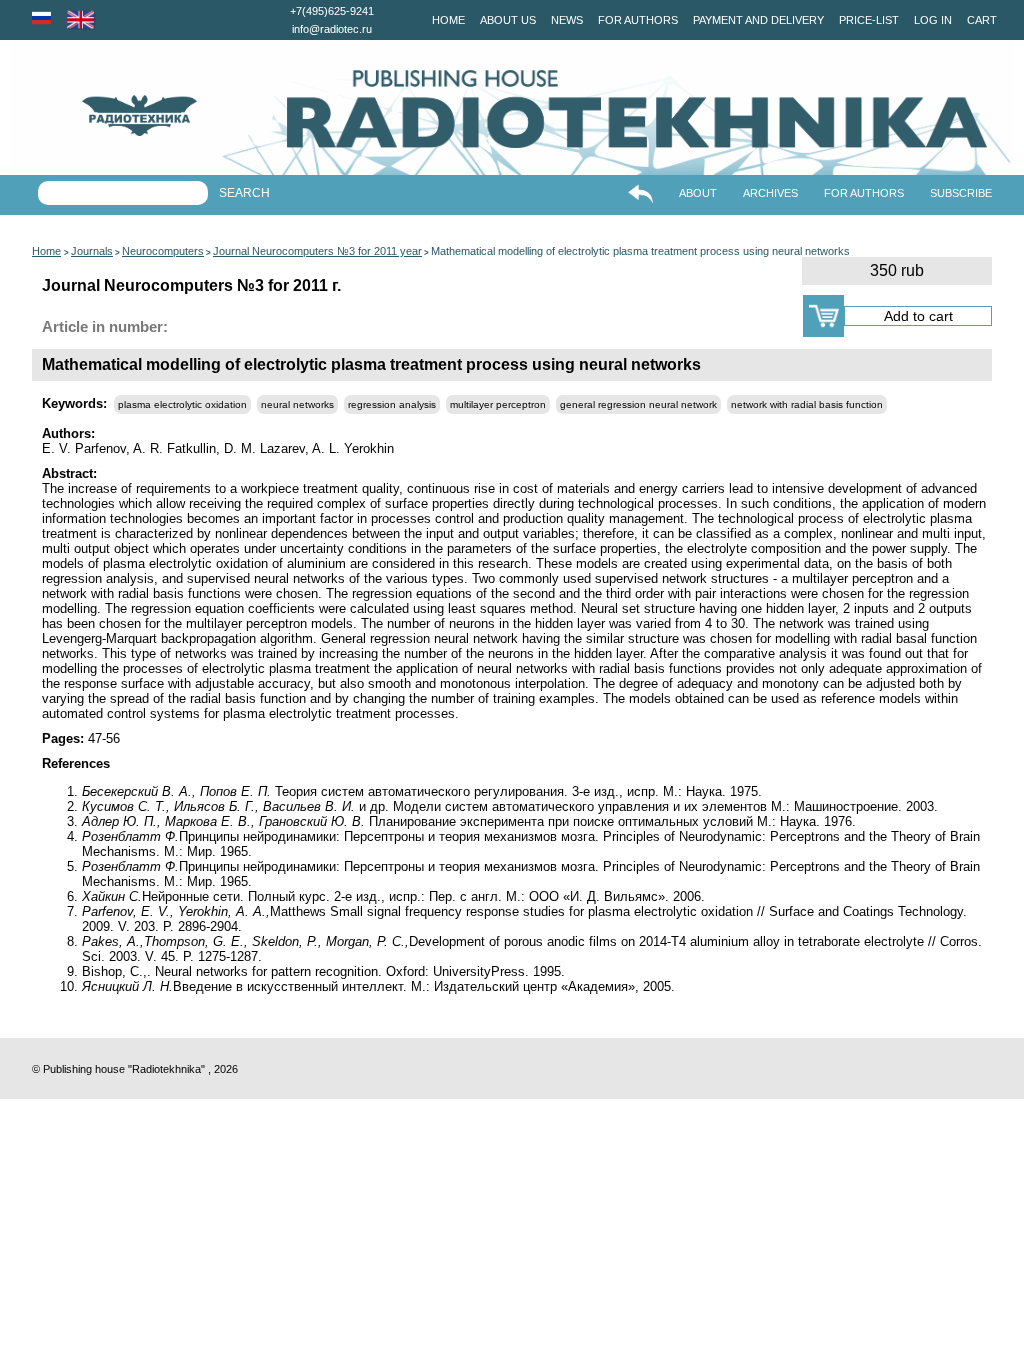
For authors (638, 20)
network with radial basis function (807, 404)
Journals (92, 251)
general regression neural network (638, 404)
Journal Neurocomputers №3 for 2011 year (317, 251)
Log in (933, 20)
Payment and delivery (758, 20)
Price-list (869, 20)
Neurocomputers (163, 251)
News (567, 20)
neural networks (297, 404)
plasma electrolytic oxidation (182, 404)
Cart (982, 20)
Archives (770, 193)
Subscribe (961, 193)
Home (448, 20)
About (698, 193)
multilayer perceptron (498, 404)
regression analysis (392, 404)
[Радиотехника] (104, 115)
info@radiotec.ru (332, 29)
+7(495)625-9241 (332, 11)
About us (508, 20)
